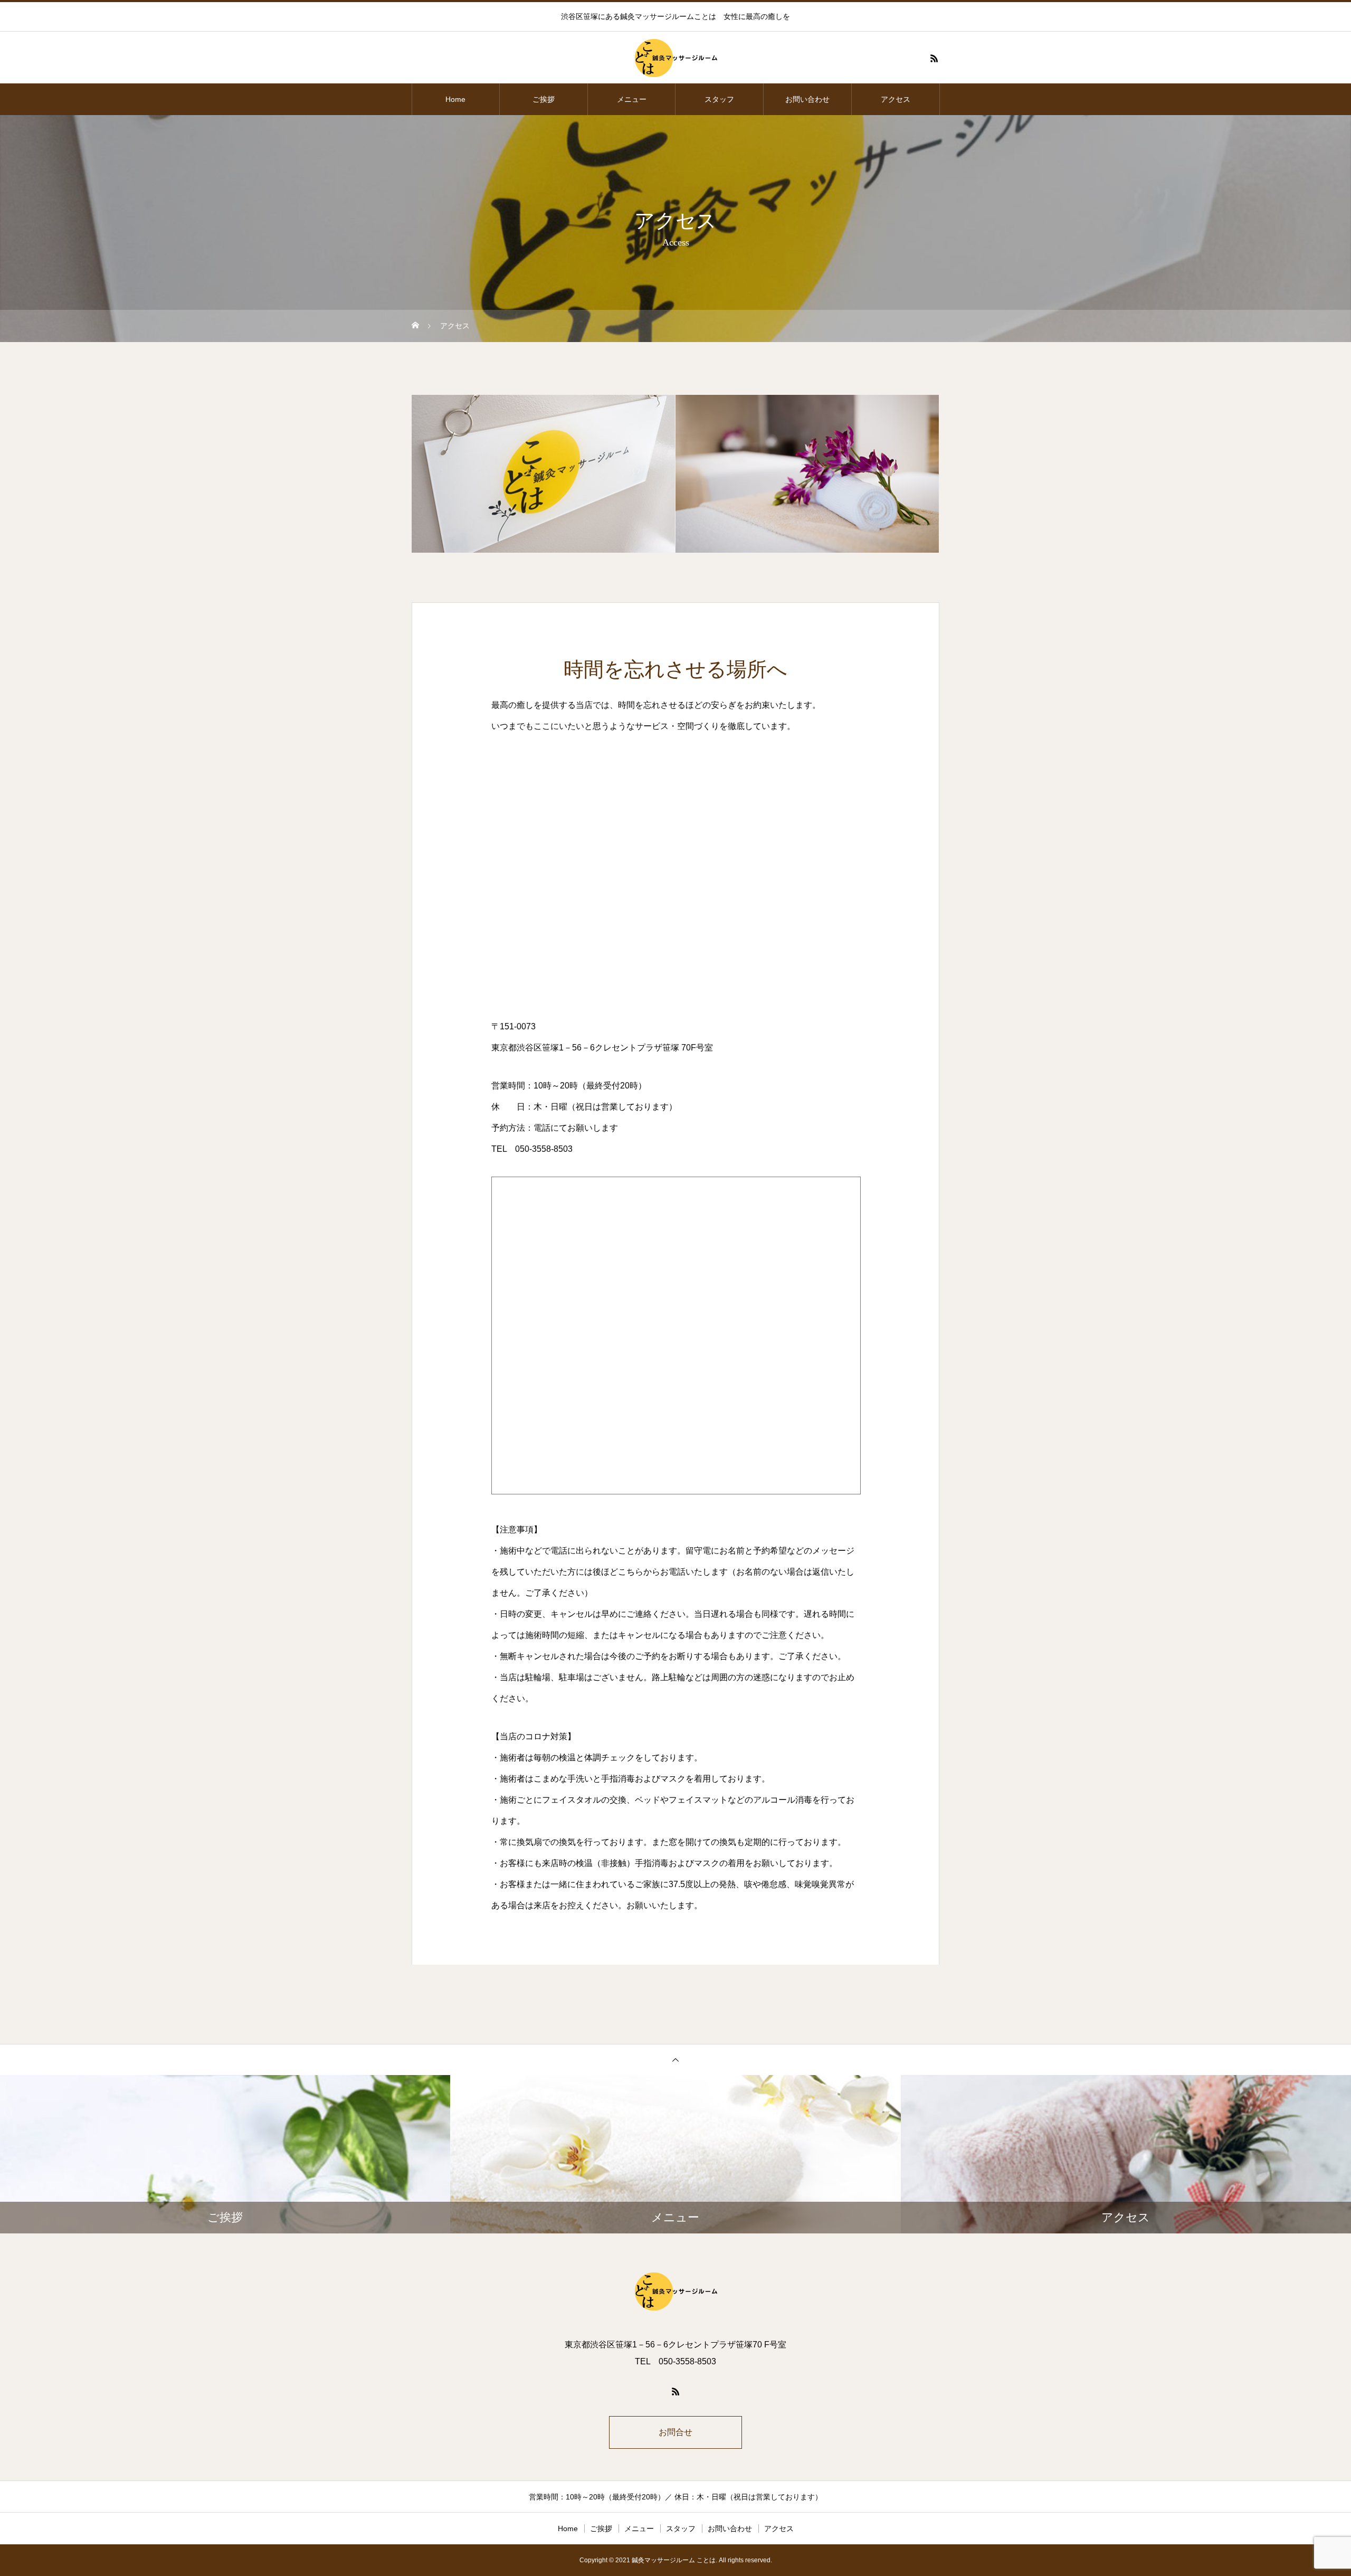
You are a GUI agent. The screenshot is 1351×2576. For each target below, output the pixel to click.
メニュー (632, 99)
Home (455, 99)
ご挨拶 (544, 99)
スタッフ (719, 99)
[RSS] (934, 58)
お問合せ (675, 2432)
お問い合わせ (807, 99)
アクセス (896, 99)
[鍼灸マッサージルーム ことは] (675, 58)
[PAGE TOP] (675, 2059)
